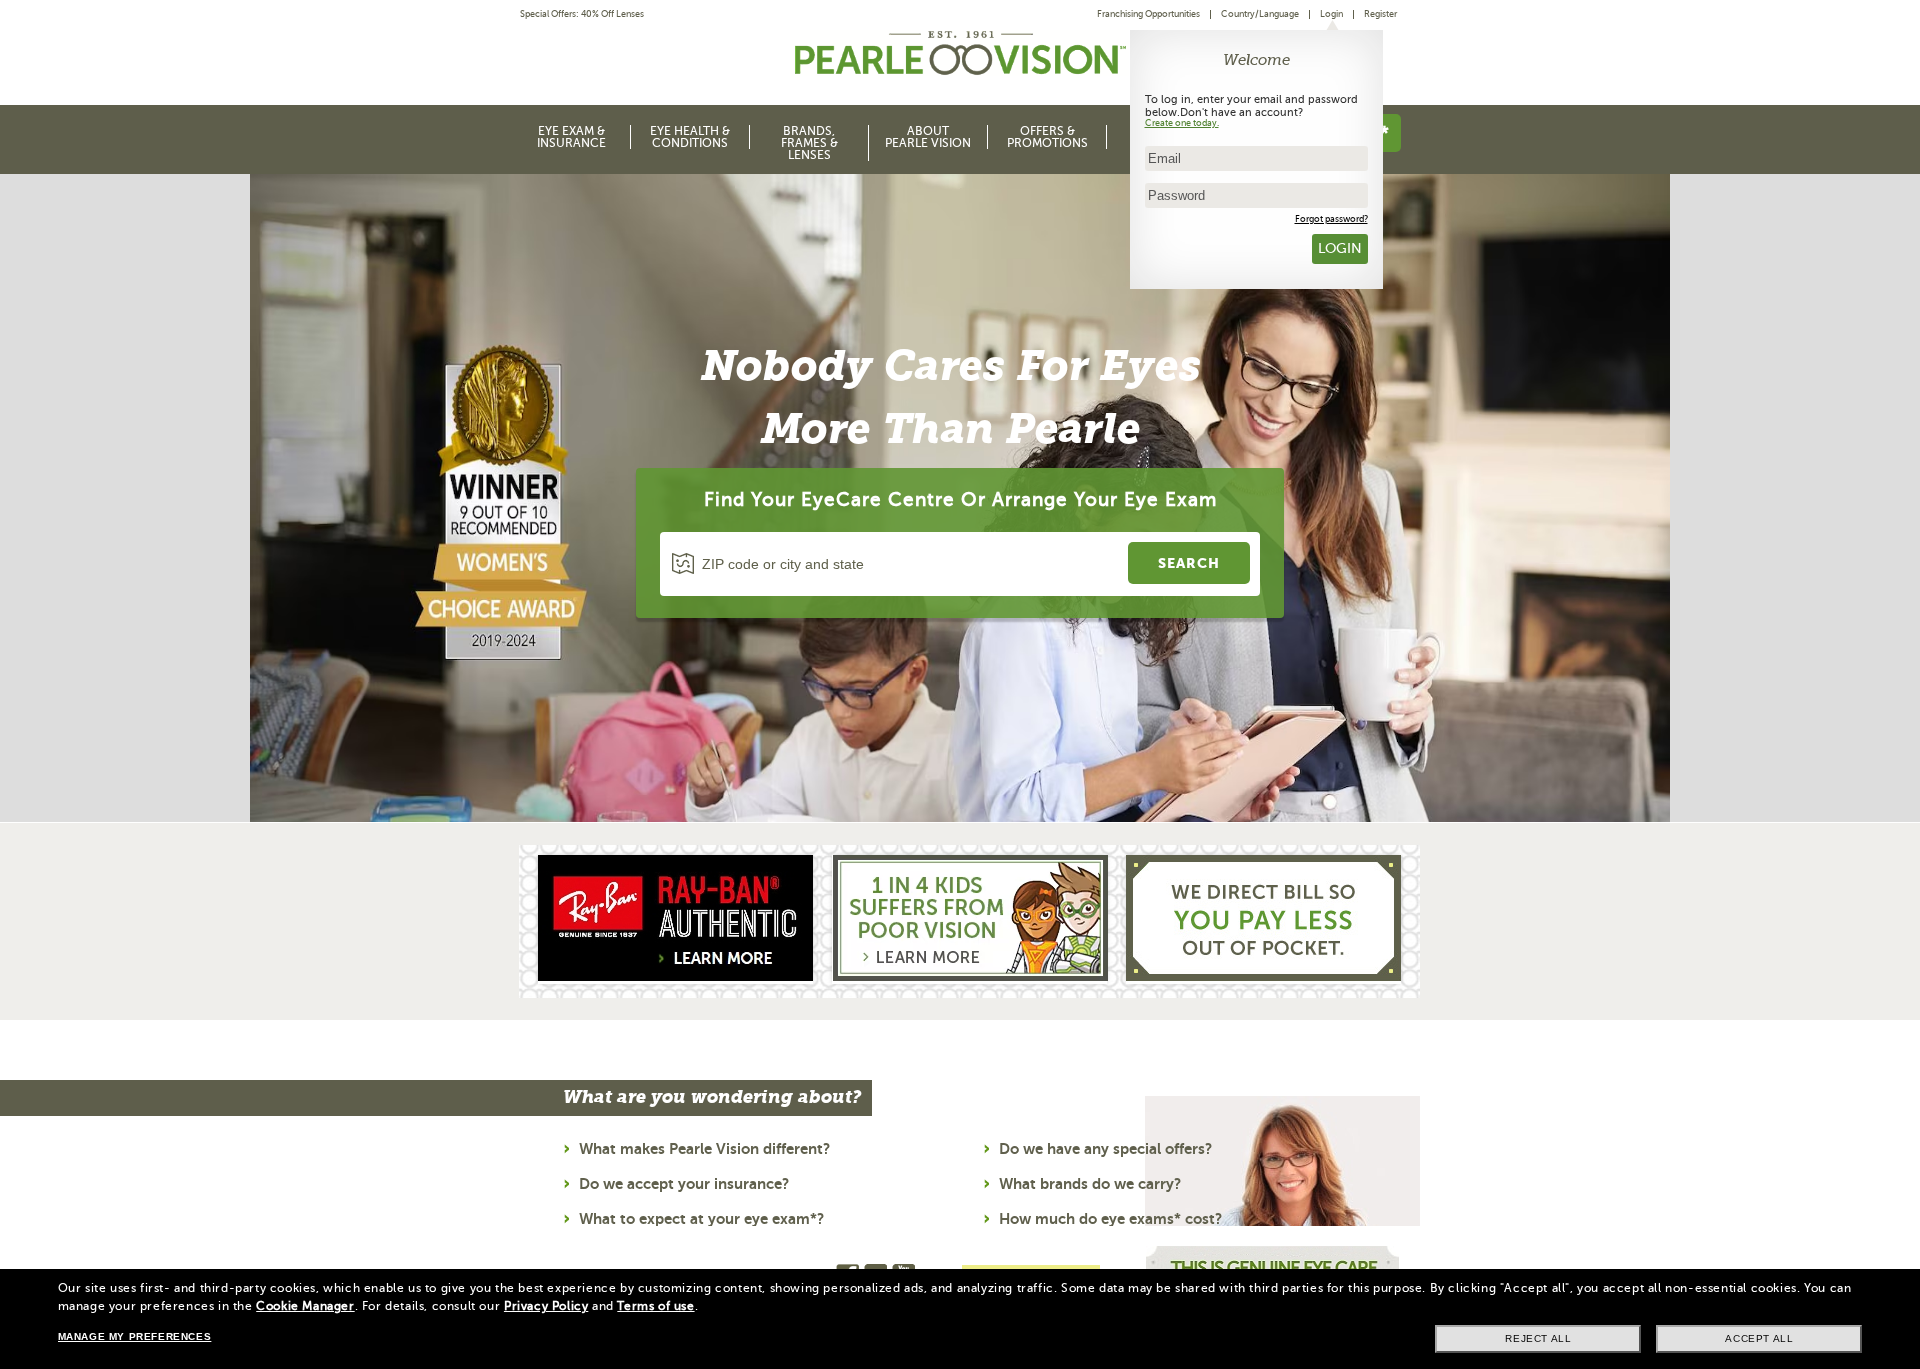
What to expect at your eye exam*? (701, 1218)
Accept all (1759, 1338)
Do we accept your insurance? (684, 1183)
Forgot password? (1331, 219)
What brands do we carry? (1090, 1183)
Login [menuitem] (1331, 14)
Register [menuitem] (1380, 14)
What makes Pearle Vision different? (704, 1148)
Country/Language (1260, 14)
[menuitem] (1154, 14)
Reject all (1538, 1338)
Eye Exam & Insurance (571, 137)
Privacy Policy (546, 1306)
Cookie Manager (305, 1306)
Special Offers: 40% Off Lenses (582, 14)
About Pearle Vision (928, 137)
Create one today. (1182, 123)
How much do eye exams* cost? (1110, 1218)
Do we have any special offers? (1105, 1148)
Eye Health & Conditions (690, 137)
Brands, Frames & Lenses (809, 143)
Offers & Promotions (1047, 137)
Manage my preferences (135, 1336)
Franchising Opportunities (1148, 14)
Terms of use (655, 1306)
